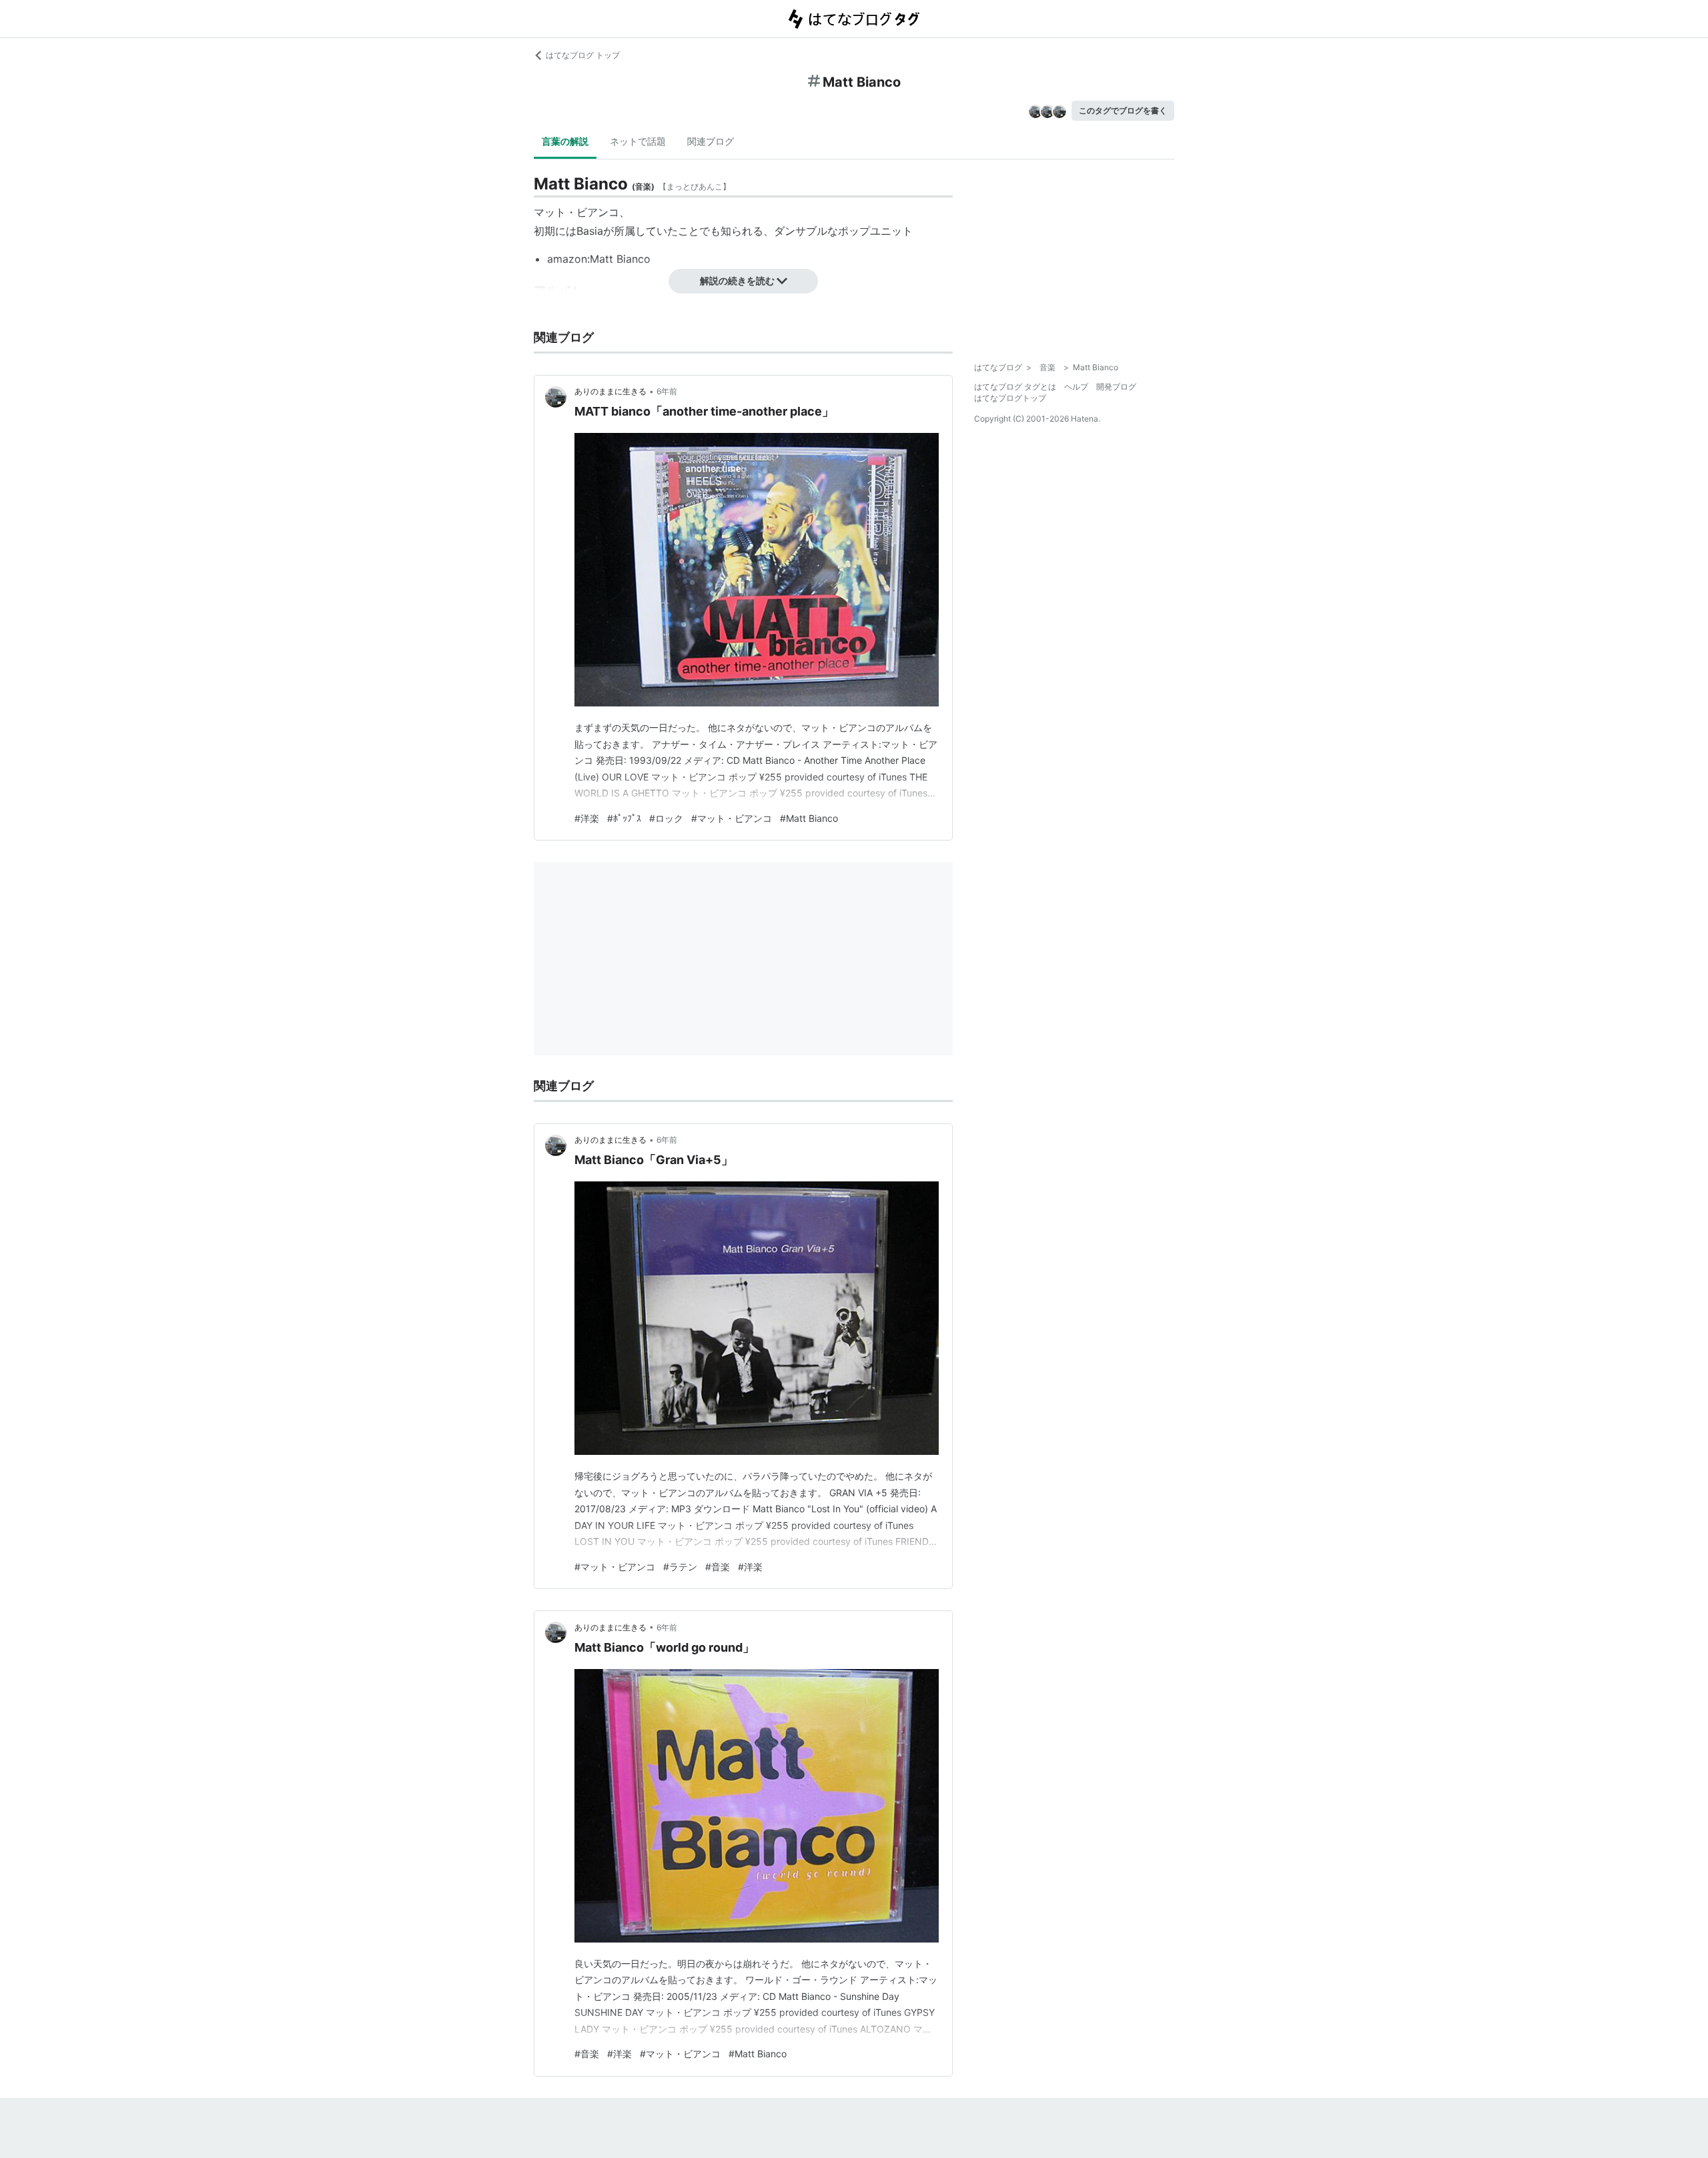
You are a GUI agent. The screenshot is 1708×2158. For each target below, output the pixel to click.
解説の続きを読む (737, 281)
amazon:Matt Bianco (599, 259)
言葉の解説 (565, 141)
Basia (590, 231)
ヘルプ (1076, 387)
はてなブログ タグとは (1015, 387)
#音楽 (718, 1567)
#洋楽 (587, 818)
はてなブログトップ (1010, 398)
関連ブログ (711, 141)
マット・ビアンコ (576, 212)
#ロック (666, 818)
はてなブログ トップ (583, 55)
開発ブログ (1116, 387)
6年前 (667, 391)
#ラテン (680, 1567)
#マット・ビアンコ (732, 818)
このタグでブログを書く (1123, 110)
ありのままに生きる (610, 391)
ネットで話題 (638, 141)
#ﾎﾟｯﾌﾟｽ (624, 818)
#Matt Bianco (809, 818)
